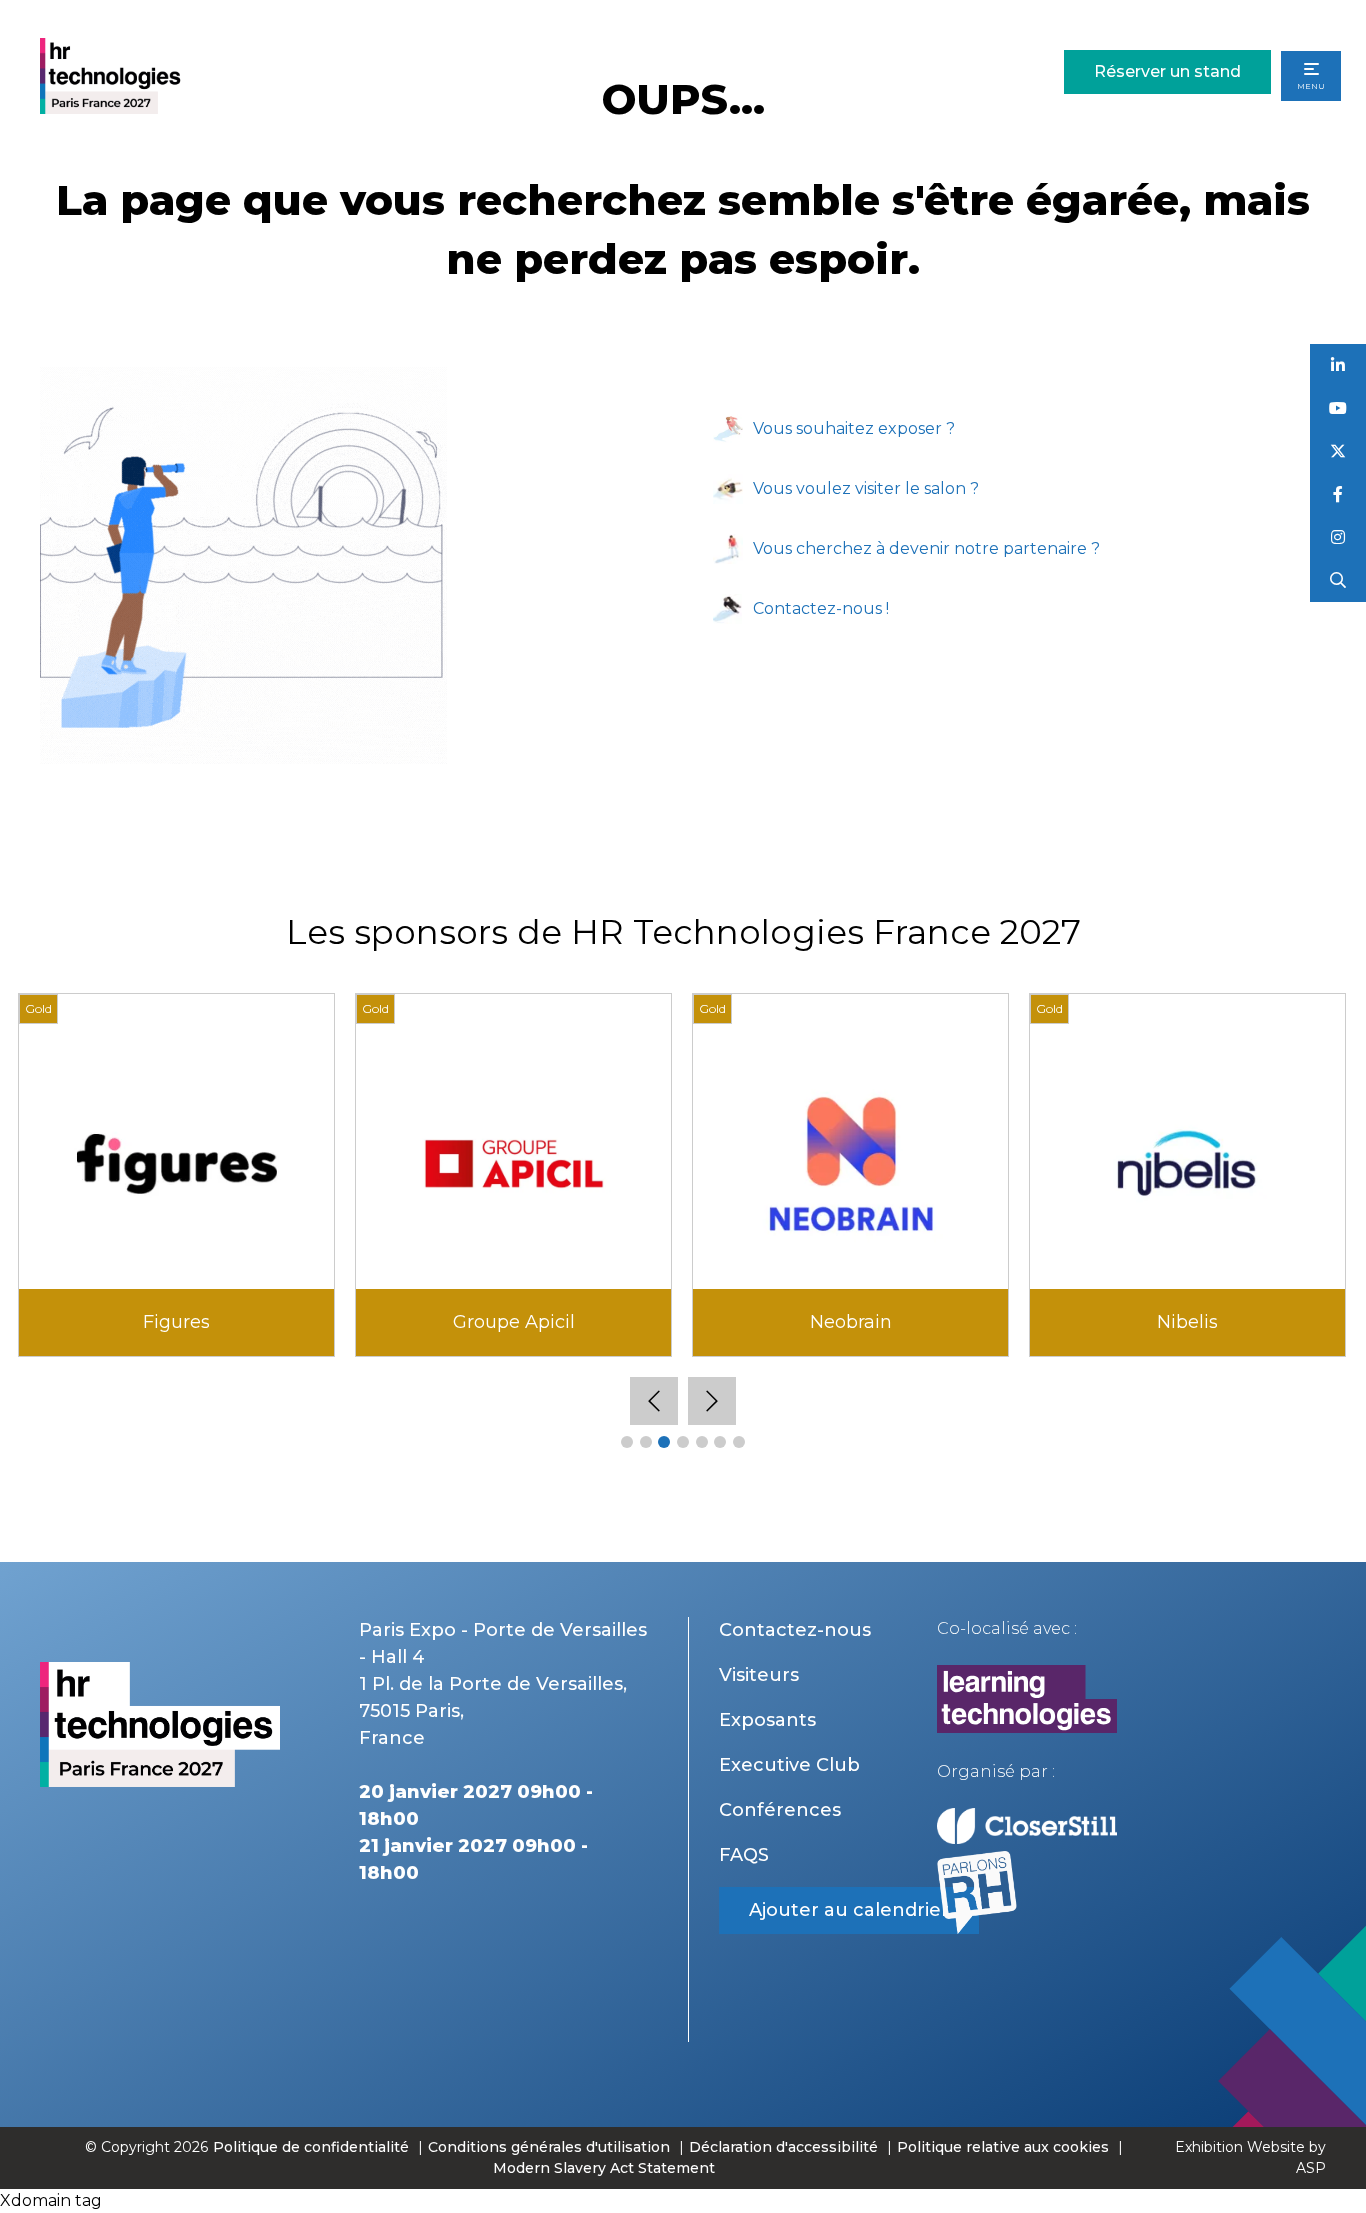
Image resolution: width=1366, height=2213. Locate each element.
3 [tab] (664, 1442)
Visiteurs (759, 1675)
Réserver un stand (1167, 71)
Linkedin (1338, 365)
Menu (1311, 86)
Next (712, 1401)
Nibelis (1187, 1322)
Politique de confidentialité (313, 2147)
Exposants (767, 1720)
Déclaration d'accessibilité (783, 2147)
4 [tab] (683, 1442)
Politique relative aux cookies (1003, 2147)
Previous (654, 1401)
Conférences (780, 1810)
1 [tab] (627, 1442)
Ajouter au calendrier (849, 1910)
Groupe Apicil (514, 1322)
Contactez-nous (795, 1630)
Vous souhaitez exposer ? (854, 428)
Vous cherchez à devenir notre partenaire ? (926, 548)
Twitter (1338, 451)
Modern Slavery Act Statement (604, 2168)
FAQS (744, 1855)
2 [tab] (646, 1442)
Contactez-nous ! (821, 608)
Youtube (1338, 408)
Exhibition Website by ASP (1250, 2157)
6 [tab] (720, 1442)
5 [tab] (702, 1442)
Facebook (1338, 494)
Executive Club (789, 1765)
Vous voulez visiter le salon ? (866, 488)
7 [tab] (739, 1442)
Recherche (1338, 580)
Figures (176, 1322)
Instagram (1338, 537)
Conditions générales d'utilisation (549, 2147)
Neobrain (851, 1322)
